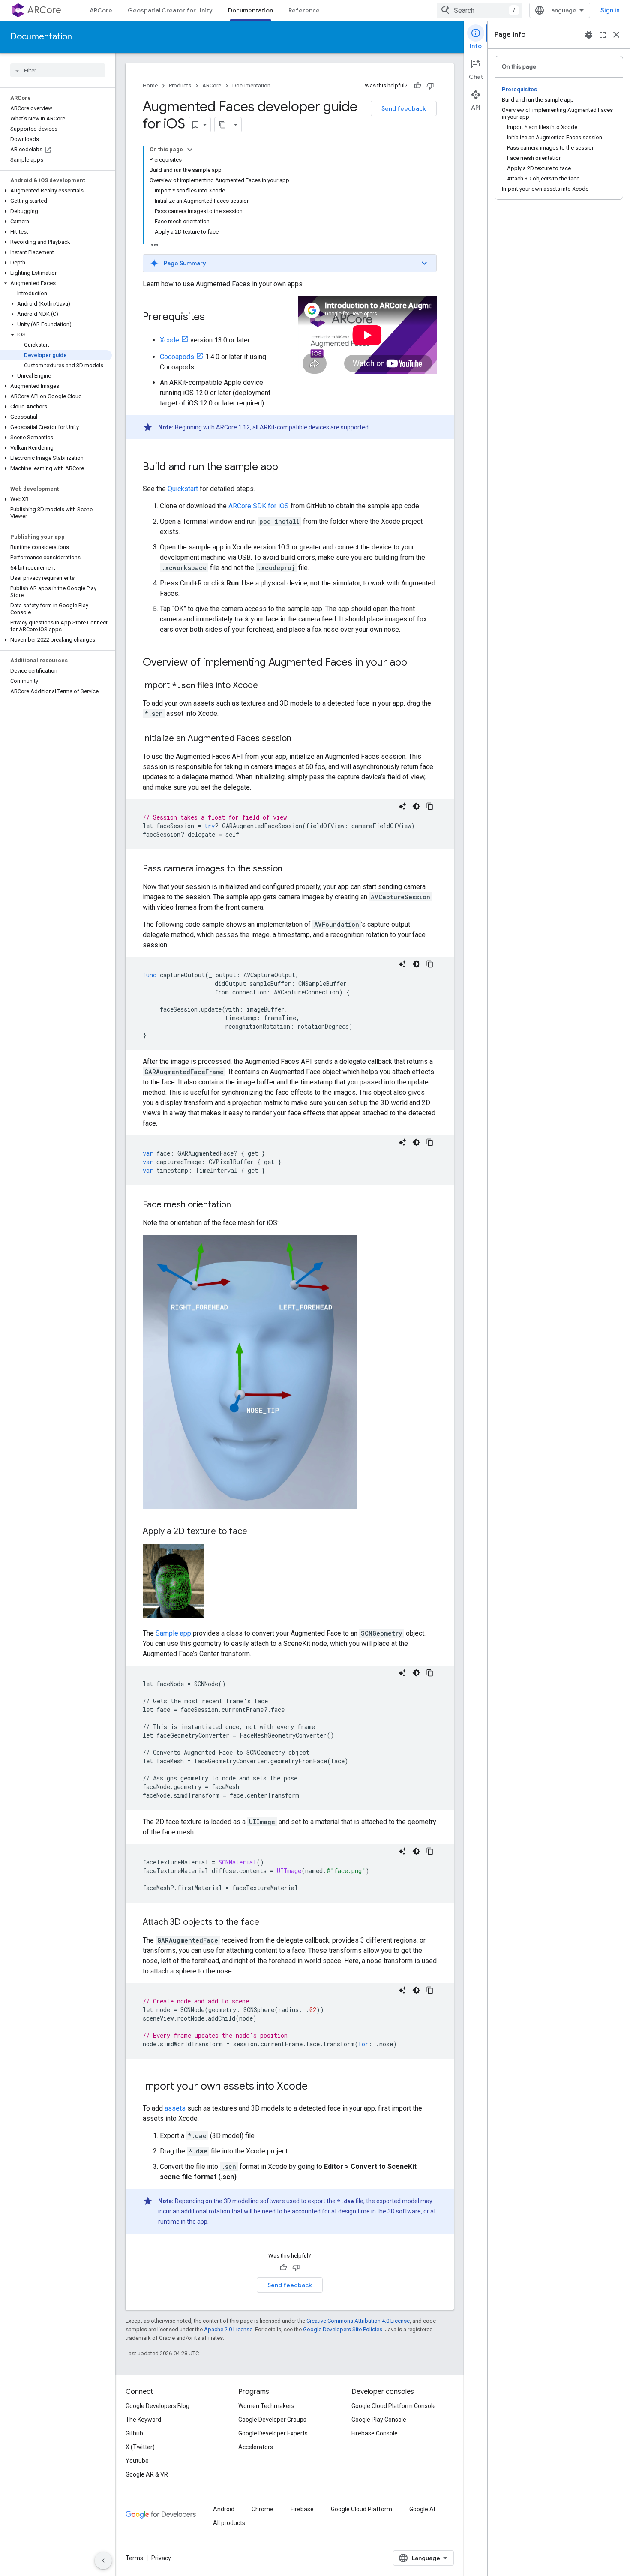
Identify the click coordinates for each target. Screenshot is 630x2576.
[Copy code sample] (430, 806)
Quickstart (183, 489)
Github (134, 2433)
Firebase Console (375, 2433)
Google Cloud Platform (361, 2509)
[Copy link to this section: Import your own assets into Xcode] (316, 2087)
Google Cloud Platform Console (394, 2406)
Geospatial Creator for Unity (170, 10)
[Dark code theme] (416, 806)
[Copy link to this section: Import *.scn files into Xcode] (267, 686)
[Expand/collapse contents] (190, 150)
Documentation (250, 10)
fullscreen (603, 35)
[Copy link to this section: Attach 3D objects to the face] (268, 1923)
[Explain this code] (402, 806)
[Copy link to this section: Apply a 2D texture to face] (256, 1532)
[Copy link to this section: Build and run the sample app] (287, 468)
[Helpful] (417, 86)
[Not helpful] (430, 86)
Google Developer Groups (272, 2420)
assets (175, 2108)
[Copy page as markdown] (222, 125)
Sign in (610, 10)
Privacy (161, 2558)
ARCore (44, 10)
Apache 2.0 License (228, 2329)
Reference (304, 10)
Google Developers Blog (157, 2406)
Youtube (137, 2461)
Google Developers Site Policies (343, 2329)
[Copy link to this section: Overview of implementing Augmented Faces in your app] (416, 663)
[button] (56, 191)
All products (229, 2523)
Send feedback (404, 108)
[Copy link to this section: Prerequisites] (213, 318)
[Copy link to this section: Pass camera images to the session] (291, 869)
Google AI (422, 2509)
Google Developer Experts (273, 2433)
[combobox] (480, 10)
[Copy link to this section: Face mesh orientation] (240, 1205)
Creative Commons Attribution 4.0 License (358, 2321)
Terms (134, 2558)
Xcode (169, 340)
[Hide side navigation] (103, 2561)
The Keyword (143, 2420)
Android (224, 2509)
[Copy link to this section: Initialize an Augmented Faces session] (300, 739)
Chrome (262, 2509)
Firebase (302, 2509)
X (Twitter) (140, 2447)
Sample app (173, 1633)
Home (150, 86)
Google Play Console (379, 2420)
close (616, 35)
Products (180, 86)
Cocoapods (177, 357)
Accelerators (256, 2447)
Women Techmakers (266, 2406)
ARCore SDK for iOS (259, 506)
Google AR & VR (147, 2474)
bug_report (589, 35)
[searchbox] (58, 70)
